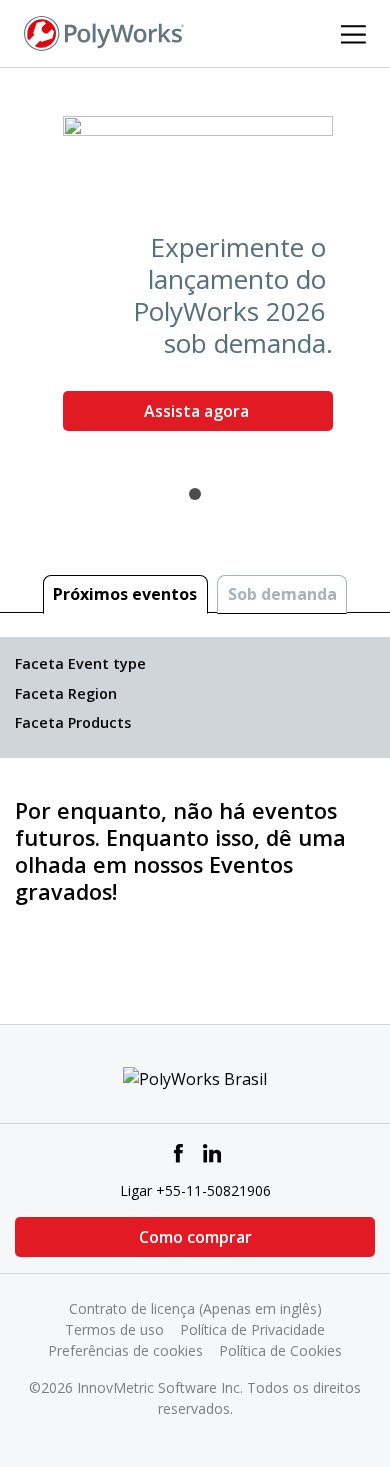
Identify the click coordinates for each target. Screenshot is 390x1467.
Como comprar (195, 1237)
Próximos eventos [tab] (125, 594)
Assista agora (198, 411)
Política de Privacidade (252, 1329)
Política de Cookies (280, 1350)
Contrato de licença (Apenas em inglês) (195, 1308)
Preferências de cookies (125, 1350)
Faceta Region (66, 693)
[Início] (104, 32)
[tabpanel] (195, 281)
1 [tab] (195, 494)
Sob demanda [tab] (282, 594)
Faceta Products (73, 722)
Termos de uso (114, 1329)
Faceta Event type (80, 663)
